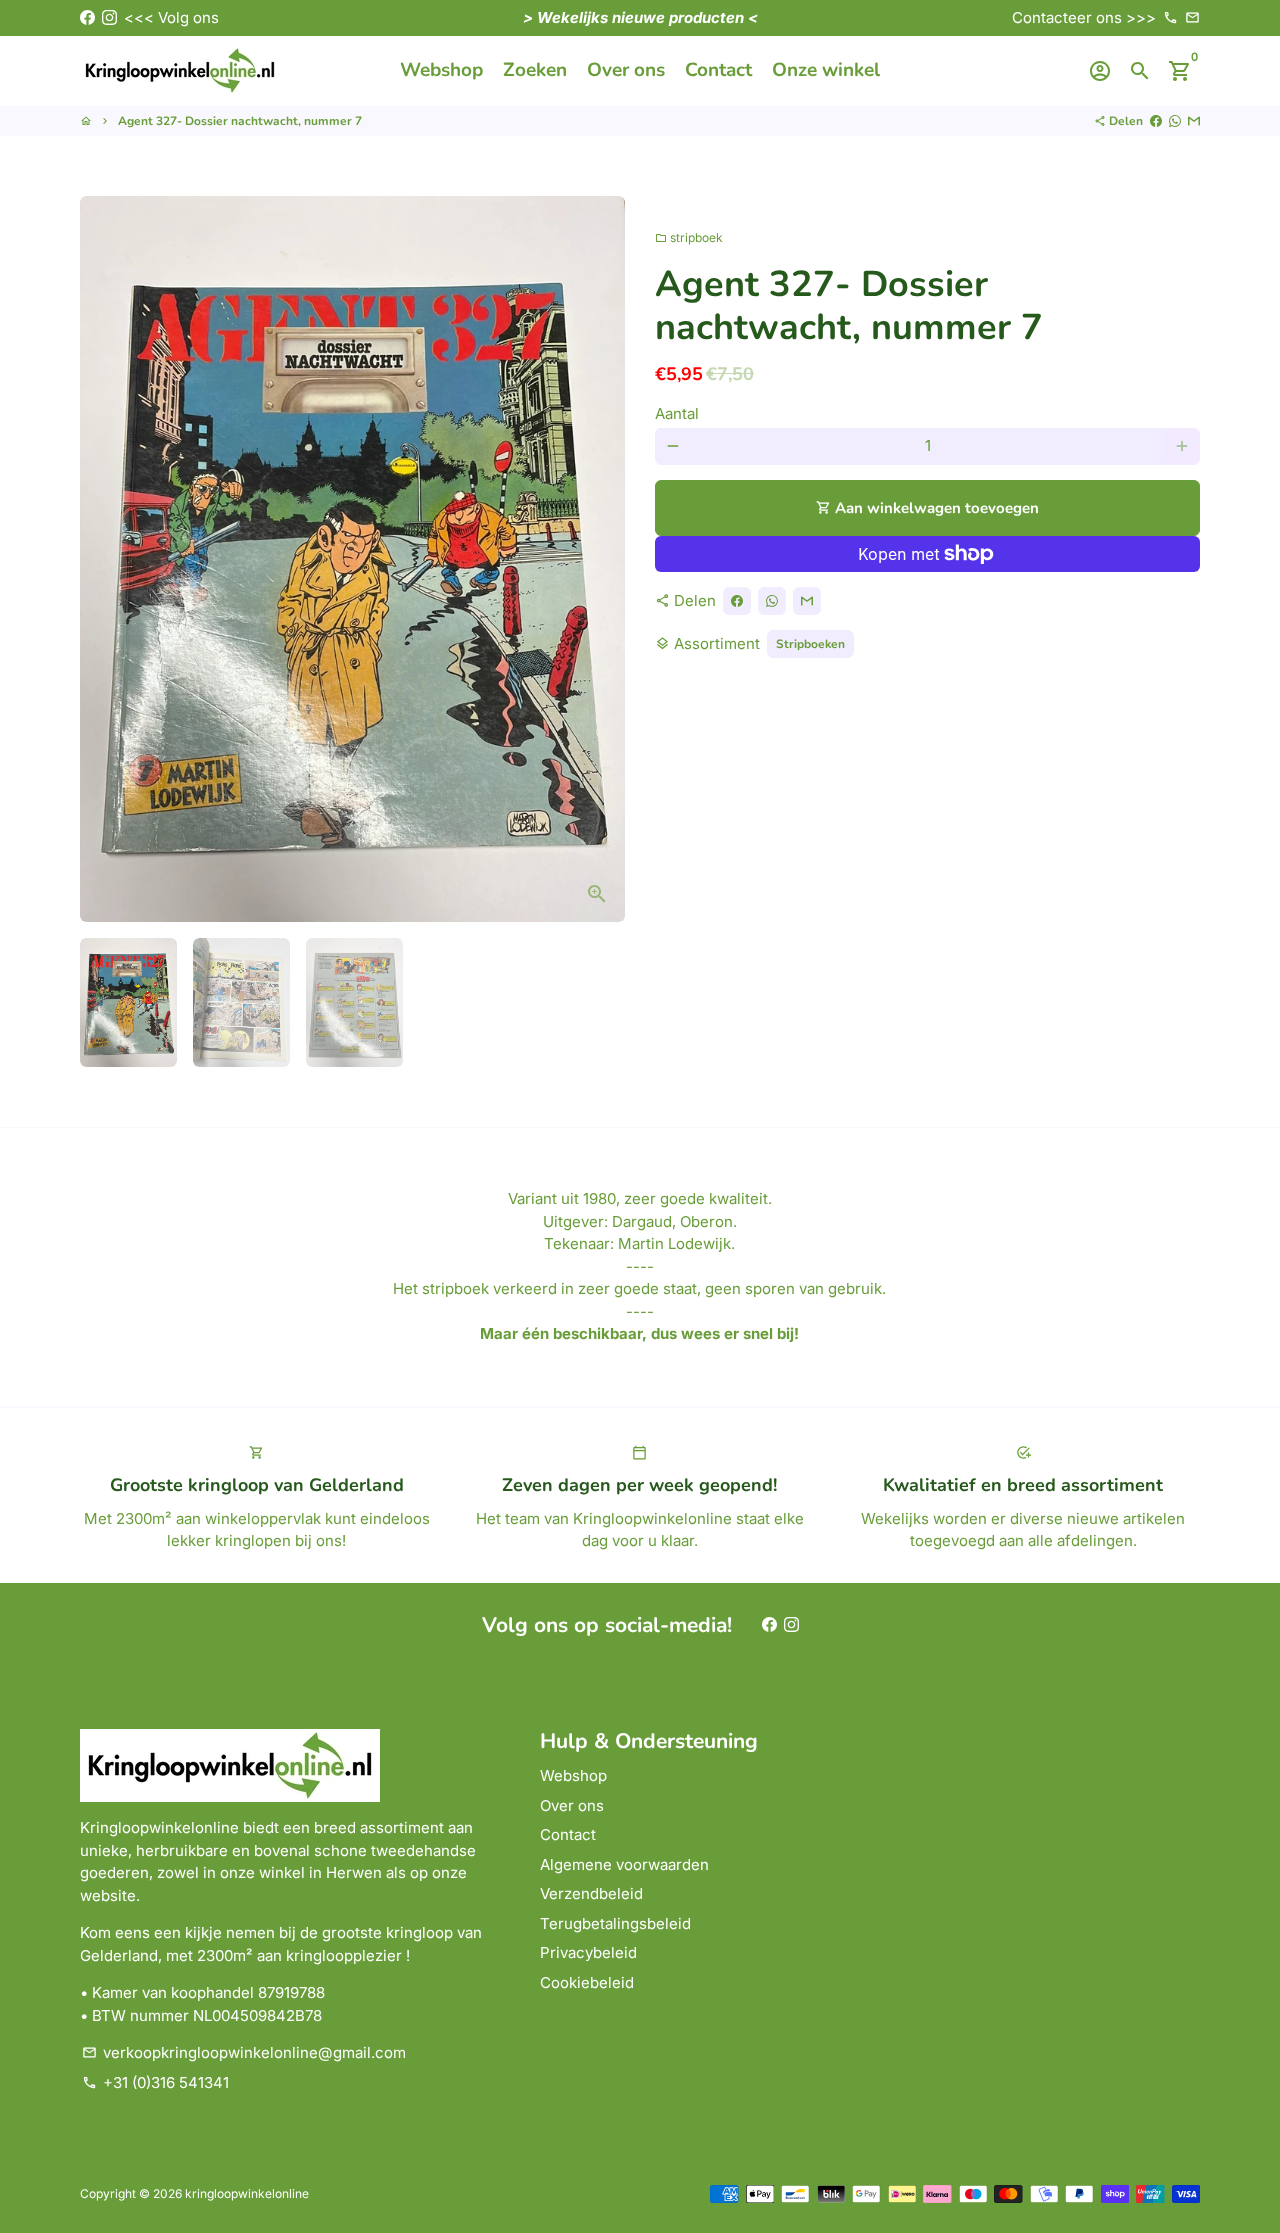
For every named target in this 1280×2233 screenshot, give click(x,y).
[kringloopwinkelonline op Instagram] (109, 17)
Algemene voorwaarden (624, 1864)
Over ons (626, 70)
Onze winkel (826, 70)
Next (599, 559)
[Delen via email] (1194, 121)
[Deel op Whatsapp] (1175, 121)
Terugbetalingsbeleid (615, 1923)
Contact (718, 70)
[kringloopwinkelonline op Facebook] (87, 17)
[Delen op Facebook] (1156, 121)
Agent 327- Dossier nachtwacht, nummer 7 (240, 121)
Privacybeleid (588, 1952)
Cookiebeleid (587, 1982)
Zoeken (535, 70)
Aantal (677, 413)
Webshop (441, 70)
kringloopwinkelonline (247, 2193)
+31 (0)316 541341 (155, 2082)
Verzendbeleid (591, 1893)
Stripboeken (810, 644)
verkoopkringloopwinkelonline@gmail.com (244, 2052)
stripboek (689, 237)
